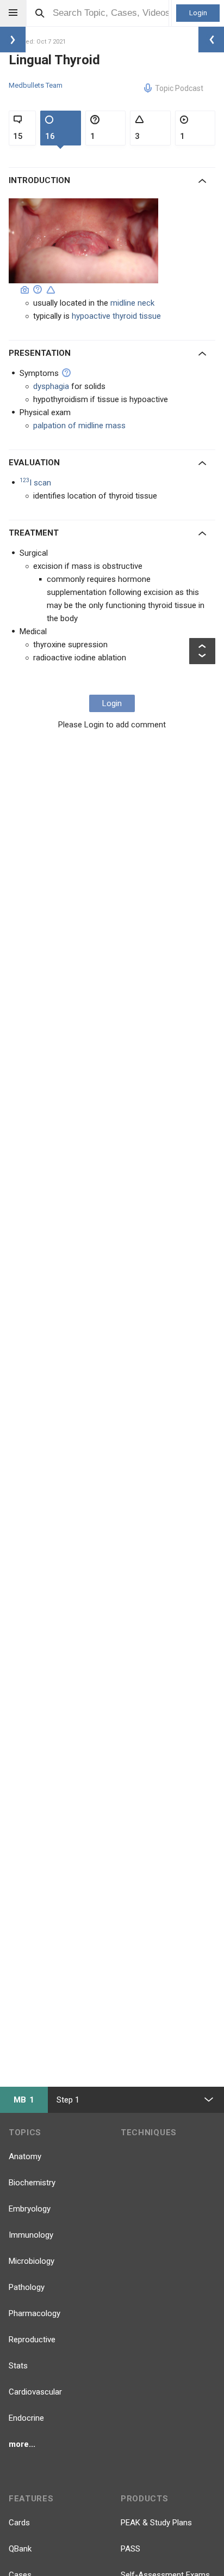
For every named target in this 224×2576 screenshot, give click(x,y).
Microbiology (32, 2261)
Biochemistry (32, 2183)
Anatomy (25, 2156)
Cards (19, 2523)
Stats (18, 2366)
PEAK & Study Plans (156, 2523)
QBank (20, 2549)
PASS (130, 2549)
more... (22, 2444)
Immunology (31, 2235)
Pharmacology (35, 2313)
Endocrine (26, 2418)
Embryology (30, 2209)
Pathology (27, 2287)
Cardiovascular (35, 2392)
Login (198, 13)
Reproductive (32, 2340)
